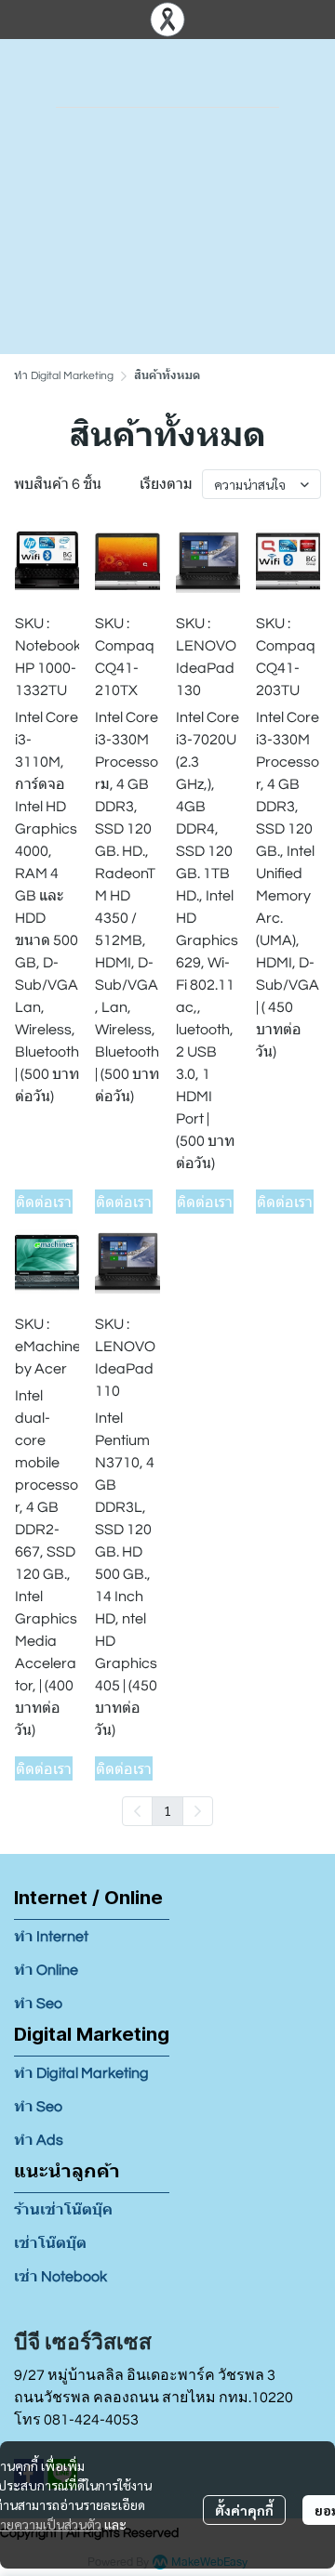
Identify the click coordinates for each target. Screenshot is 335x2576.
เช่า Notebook (60, 2277)
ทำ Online (46, 1970)
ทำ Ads (39, 2140)
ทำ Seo (38, 2004)
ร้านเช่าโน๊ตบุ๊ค (63, 2210)
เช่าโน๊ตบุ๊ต (50, 2243)
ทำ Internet (51, 1937)
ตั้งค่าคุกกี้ (244, 2510)
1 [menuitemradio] (167, 1810)
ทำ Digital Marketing (64, 376)
